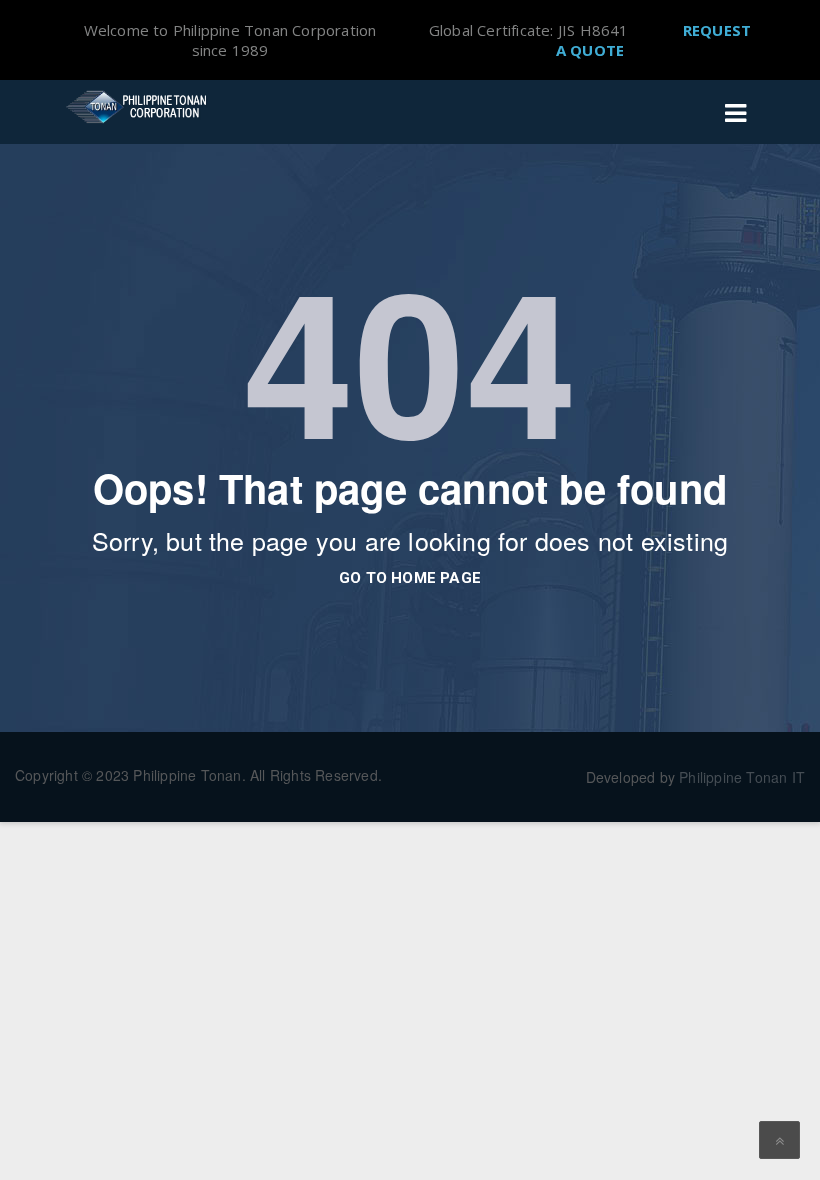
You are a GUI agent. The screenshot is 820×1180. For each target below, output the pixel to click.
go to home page (410, 578)
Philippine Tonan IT (742, 777)
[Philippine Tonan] (140, 107)
